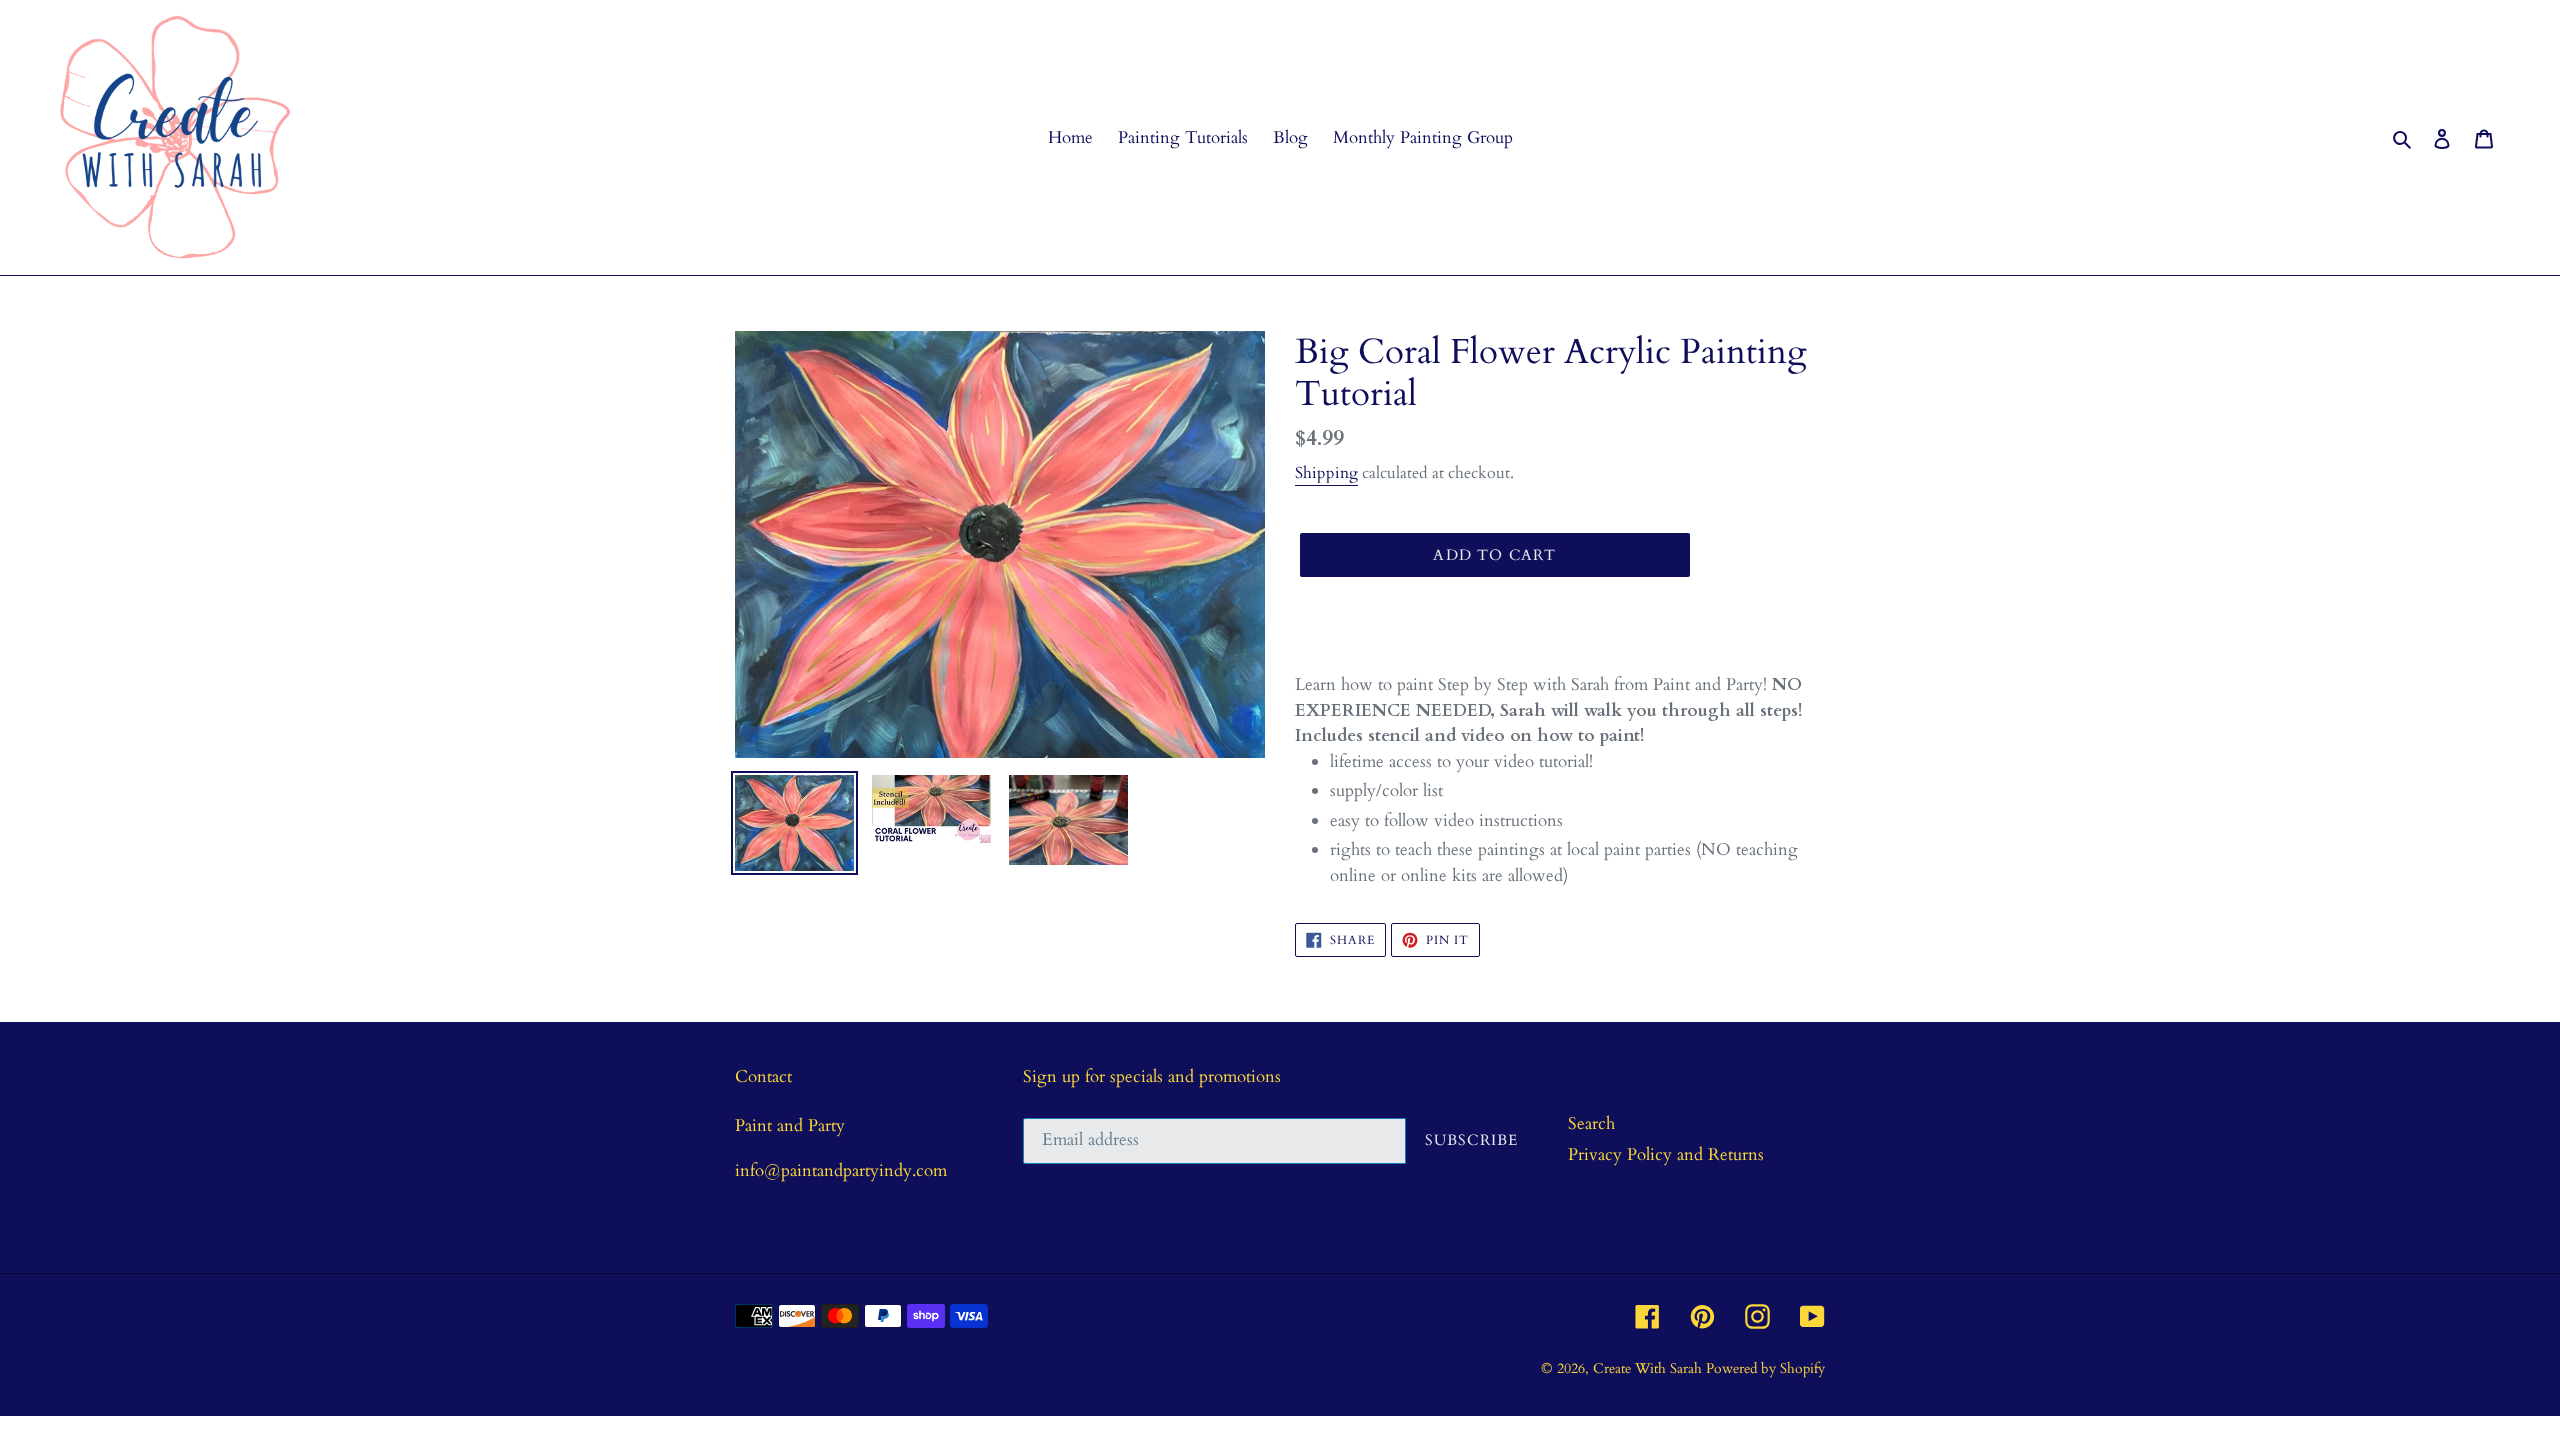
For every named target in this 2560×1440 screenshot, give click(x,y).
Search (1591, 1123)
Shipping (1326, 473)
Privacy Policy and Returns (1666, 1154)
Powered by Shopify (1765, 1368)
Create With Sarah (1649, 1368)
